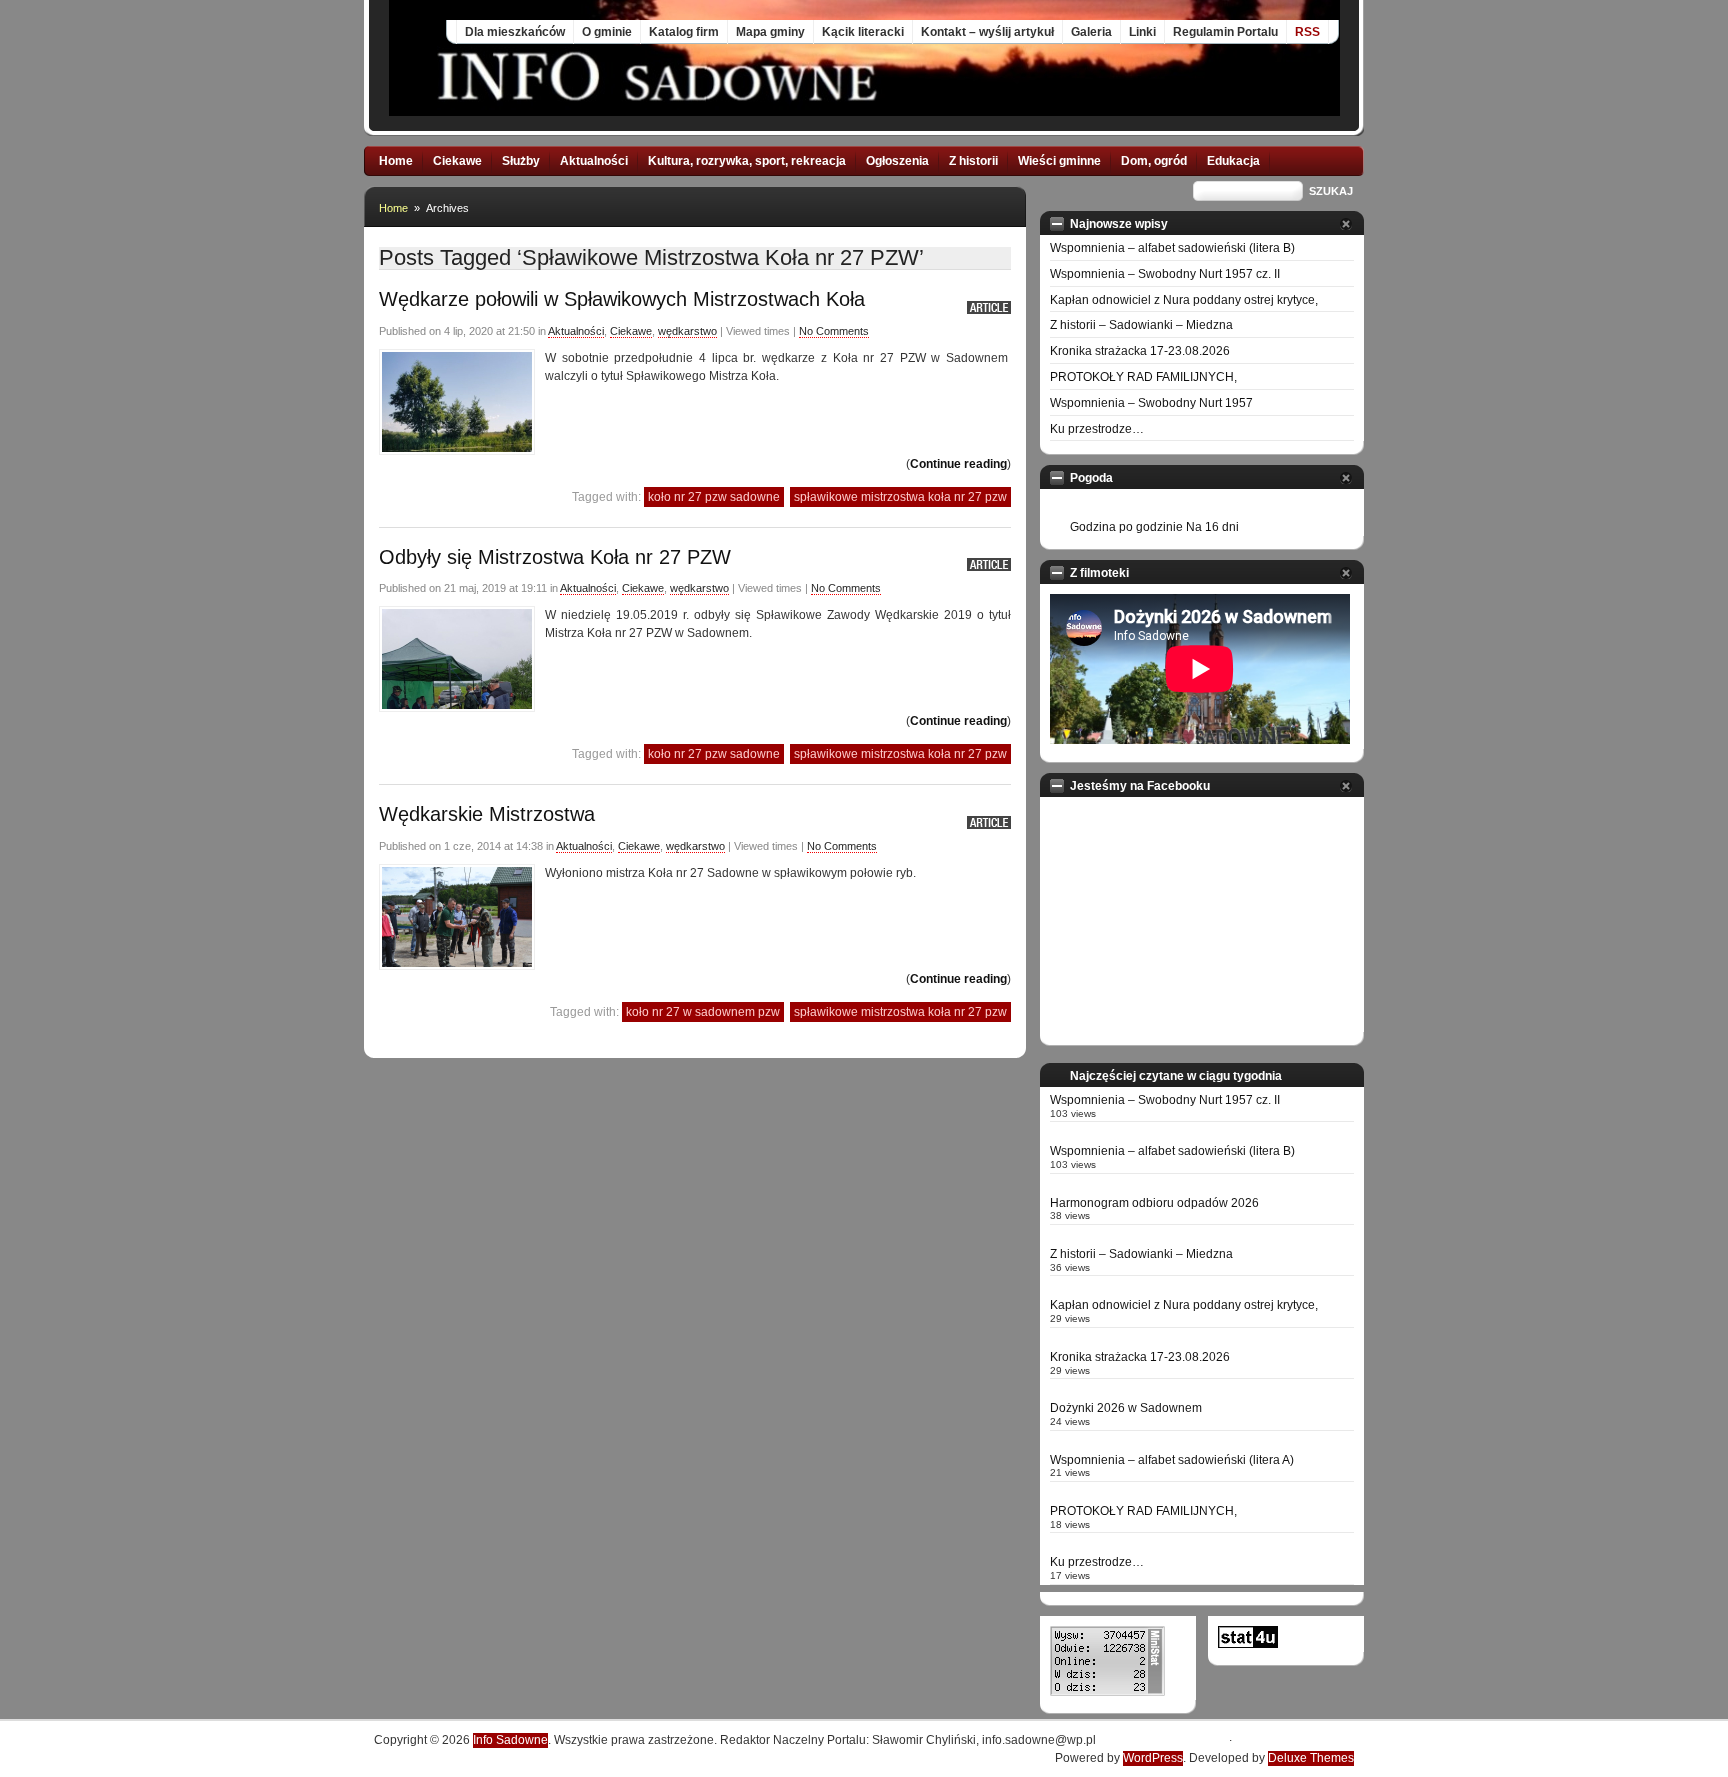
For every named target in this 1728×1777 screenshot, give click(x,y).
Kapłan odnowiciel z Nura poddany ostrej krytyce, (1184, 300)
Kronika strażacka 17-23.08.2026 (1140, 351)
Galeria (1091, 32)
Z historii (973, 161)
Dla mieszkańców (515, 32)
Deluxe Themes (1311, 1758)
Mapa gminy (770, 32)
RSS (1307, 32)
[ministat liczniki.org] (1107, 1692)
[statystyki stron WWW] (1248, 1644)
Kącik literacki (863, 32)
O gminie (607, 32)
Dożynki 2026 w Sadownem (1126, 1408)
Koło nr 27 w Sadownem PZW (703, 1012)
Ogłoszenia (897, 161)
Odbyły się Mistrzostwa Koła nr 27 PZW (555, 557)
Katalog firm (684, 32)
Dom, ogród (1154, 161)
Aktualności (594, 161)
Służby (521, 161)
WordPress (1153, 1758)
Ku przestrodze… (1097, 429)
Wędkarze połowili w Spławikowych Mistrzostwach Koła (622, 299)
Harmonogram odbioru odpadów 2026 (1154, 1203)
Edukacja (1233, 161)
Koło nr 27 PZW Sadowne (714, 497)
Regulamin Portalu (1225, 32)
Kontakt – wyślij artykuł (987, 32)
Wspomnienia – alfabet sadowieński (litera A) (1172, 1460)
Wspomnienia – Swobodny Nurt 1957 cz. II (1165, 274)
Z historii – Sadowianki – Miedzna (1141, 325)
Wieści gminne (1059, 161)
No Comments (834, 331)
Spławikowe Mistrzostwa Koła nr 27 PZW (900, 497)
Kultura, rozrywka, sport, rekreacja (747, 161)
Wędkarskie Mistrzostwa (487, 814)
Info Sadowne (510, 1740)
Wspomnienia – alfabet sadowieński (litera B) (1172, 248)
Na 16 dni (1212, 527)
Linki (1142, 32)
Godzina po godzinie (1126, 527)
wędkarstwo (687, 331)
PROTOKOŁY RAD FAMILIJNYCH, (1143, 377)
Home (396, 161)
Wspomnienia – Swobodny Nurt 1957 (1151, 403)
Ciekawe (457, 161)
